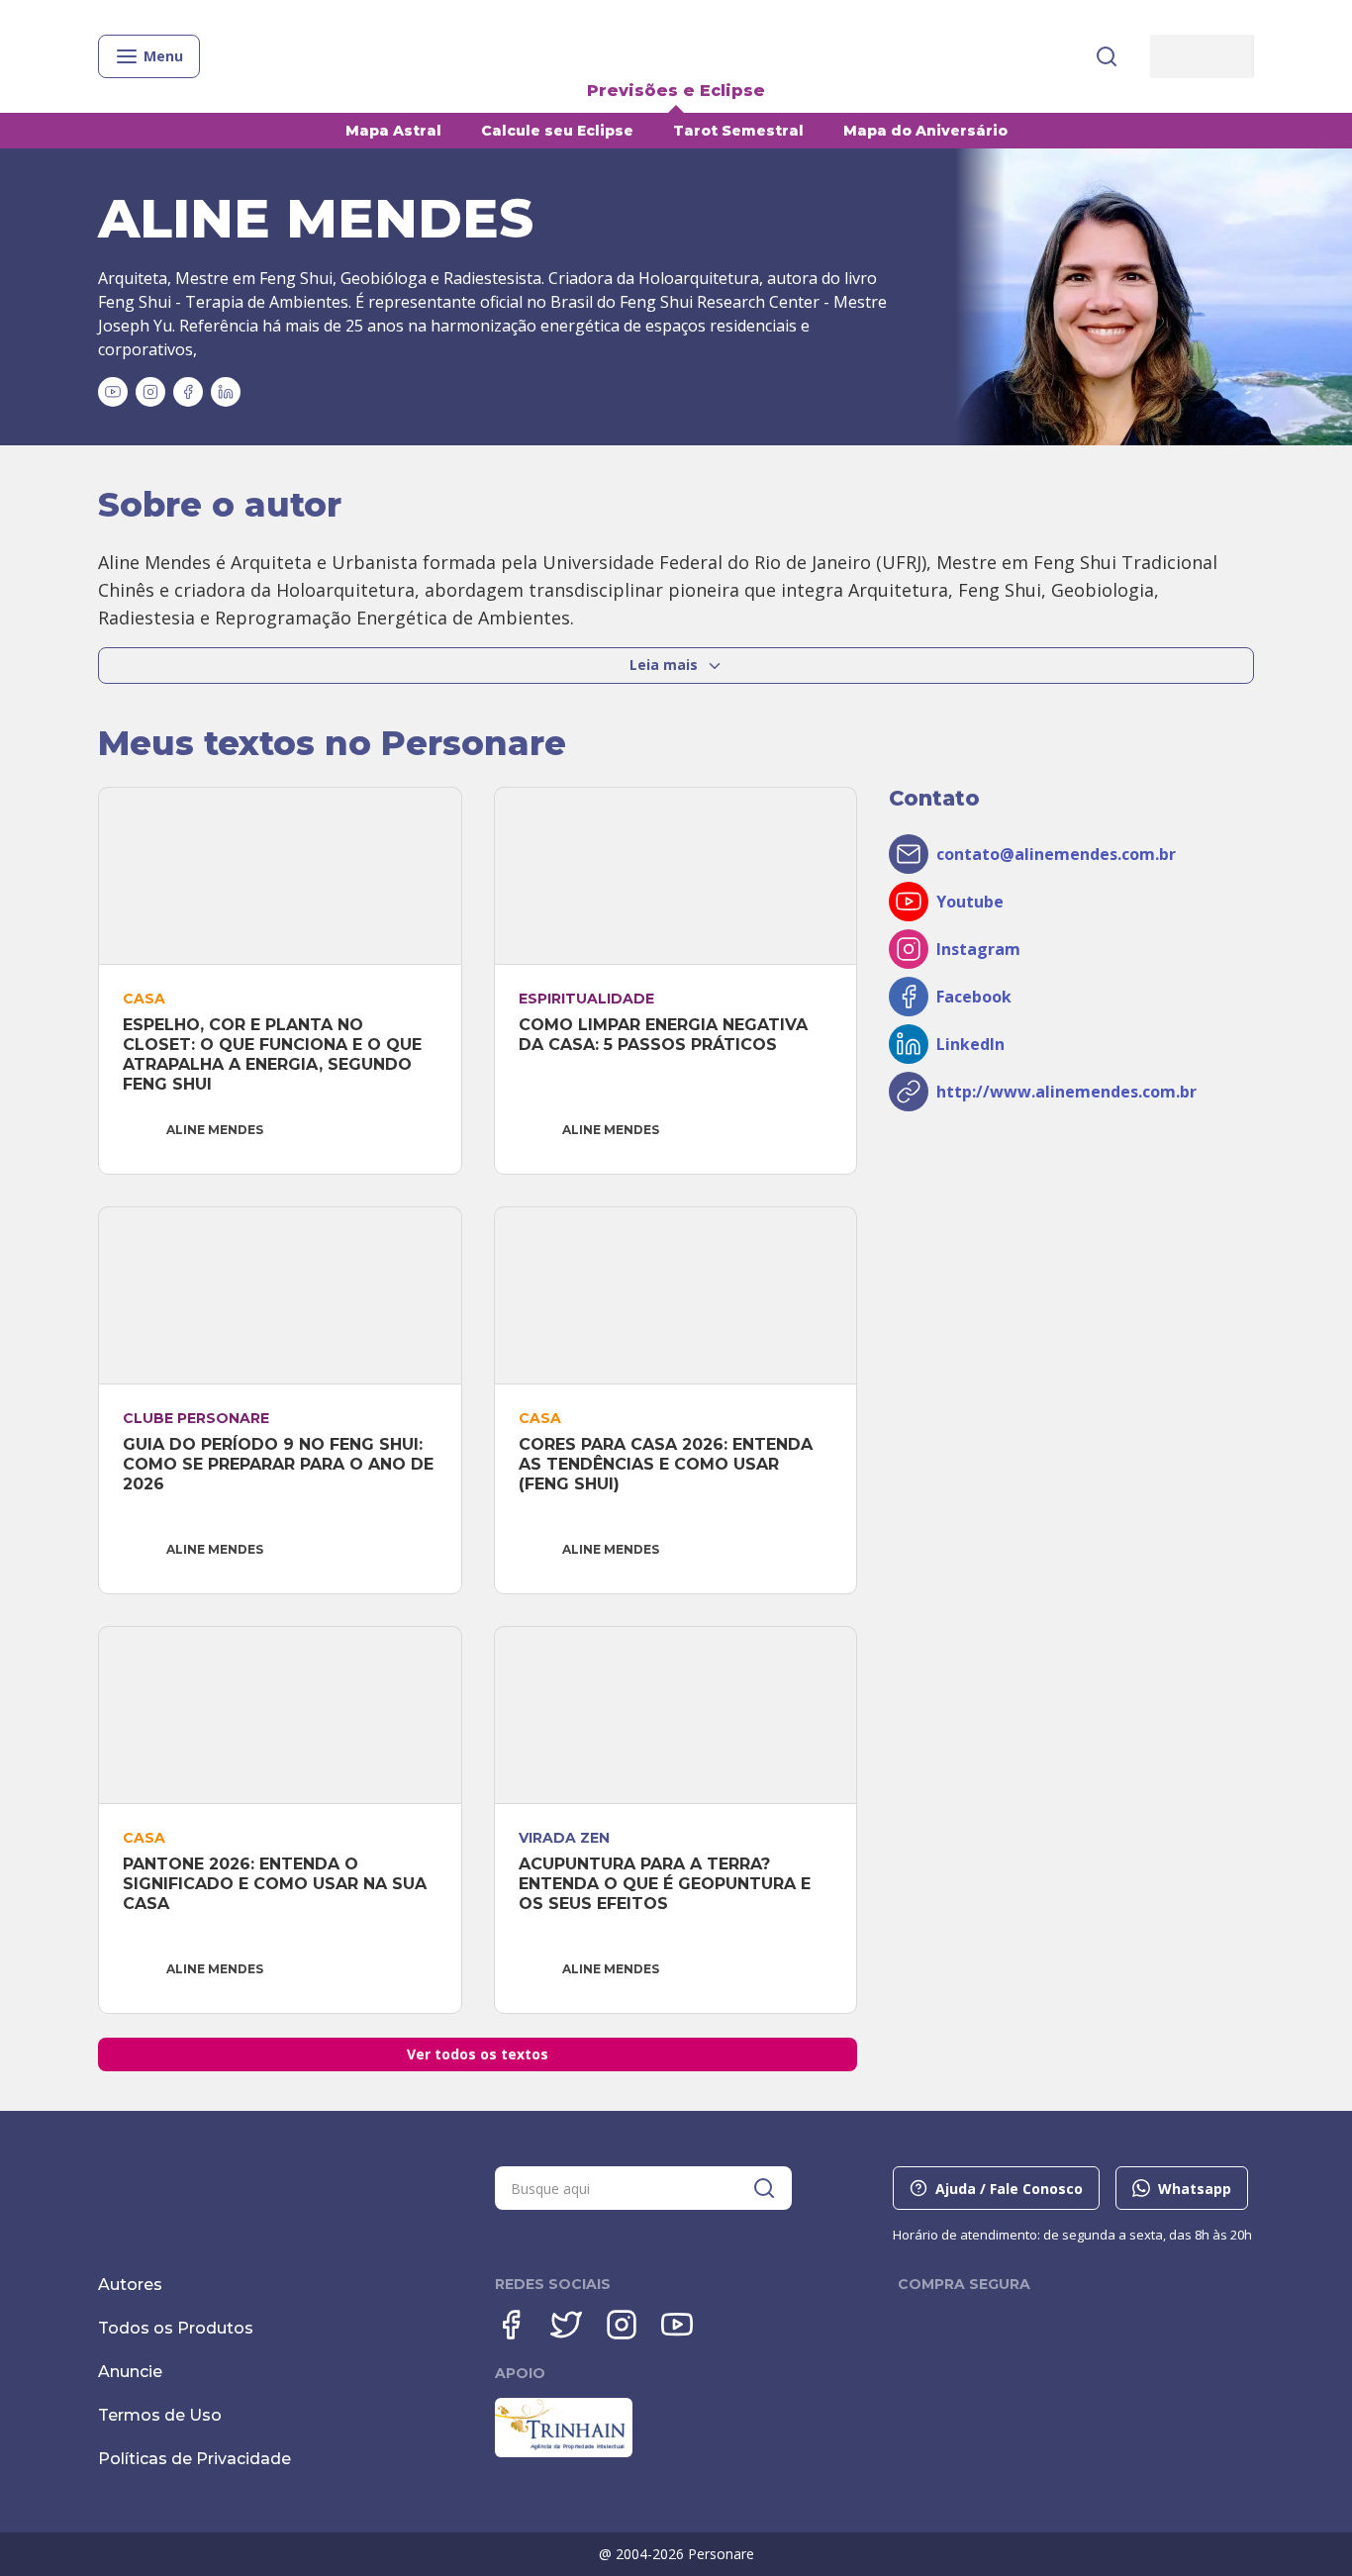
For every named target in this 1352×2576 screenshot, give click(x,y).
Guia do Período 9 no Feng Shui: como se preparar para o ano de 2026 (281, 1464)
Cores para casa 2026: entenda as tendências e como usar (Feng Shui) (668, 1464)
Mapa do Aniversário (925, 131)
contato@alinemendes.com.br (1056, 854)
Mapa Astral (393, 131)
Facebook (974, 997)
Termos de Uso (160, 2415)
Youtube (970, 902)
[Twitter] (566, 2325)
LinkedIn (970, 1044)
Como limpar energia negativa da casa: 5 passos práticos (666, 1035)
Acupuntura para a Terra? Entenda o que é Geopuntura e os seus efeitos (667, 1884)
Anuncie (130, 2372)
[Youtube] (677, 2325)
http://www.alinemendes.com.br (1066, 1092)
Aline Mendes (215, 1130)
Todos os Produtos (176, 2328)
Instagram (978, 949)
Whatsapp (1195, 2189)
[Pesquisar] (1107, 56)
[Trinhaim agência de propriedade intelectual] (564, 2452)
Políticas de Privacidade (194, 2459)
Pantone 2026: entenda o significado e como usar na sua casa (277, 1884)
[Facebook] (511, 2325)
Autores (130, 2285)
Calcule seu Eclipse (557, 131)
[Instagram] (622, 2325)
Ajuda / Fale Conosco (1009, 2189)
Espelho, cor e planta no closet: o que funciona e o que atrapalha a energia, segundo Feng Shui (275, 1054)
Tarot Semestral (738, 131)
